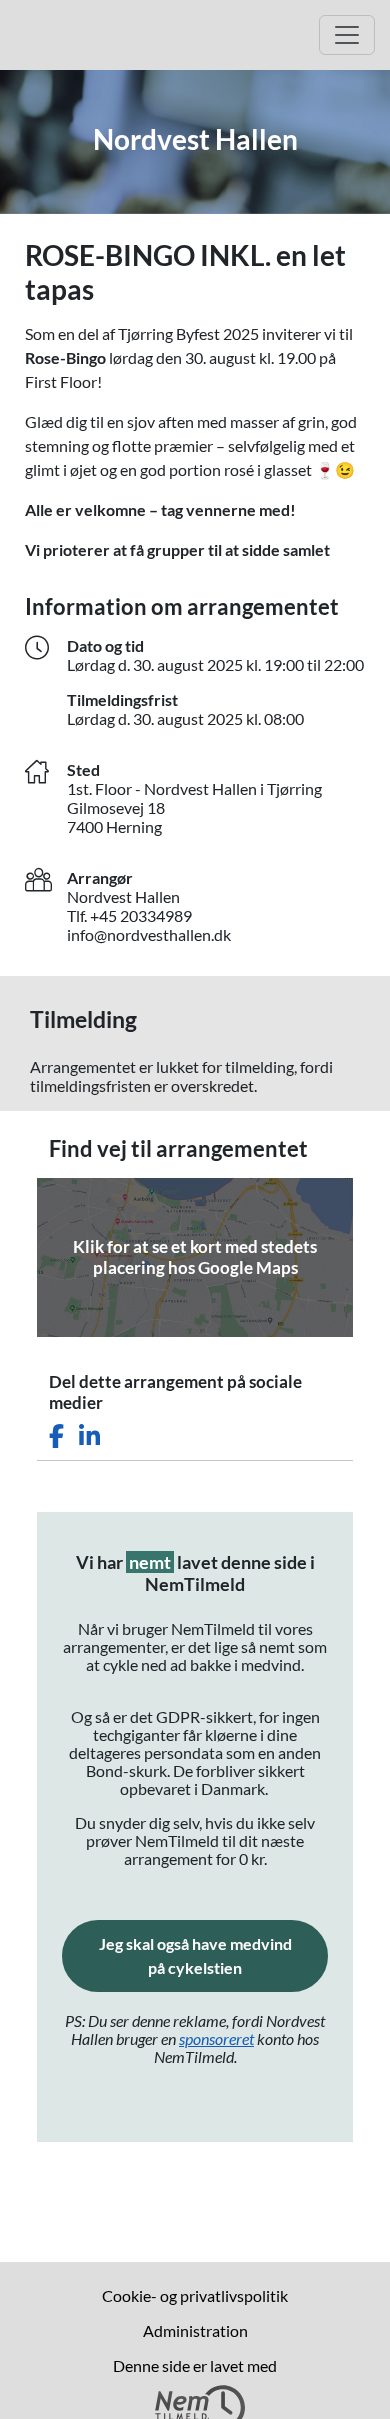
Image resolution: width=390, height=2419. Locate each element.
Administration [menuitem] (195, 2330)
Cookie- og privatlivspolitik (195, 2295)
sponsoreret (216, 2038)
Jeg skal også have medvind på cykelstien (213, 1955)
